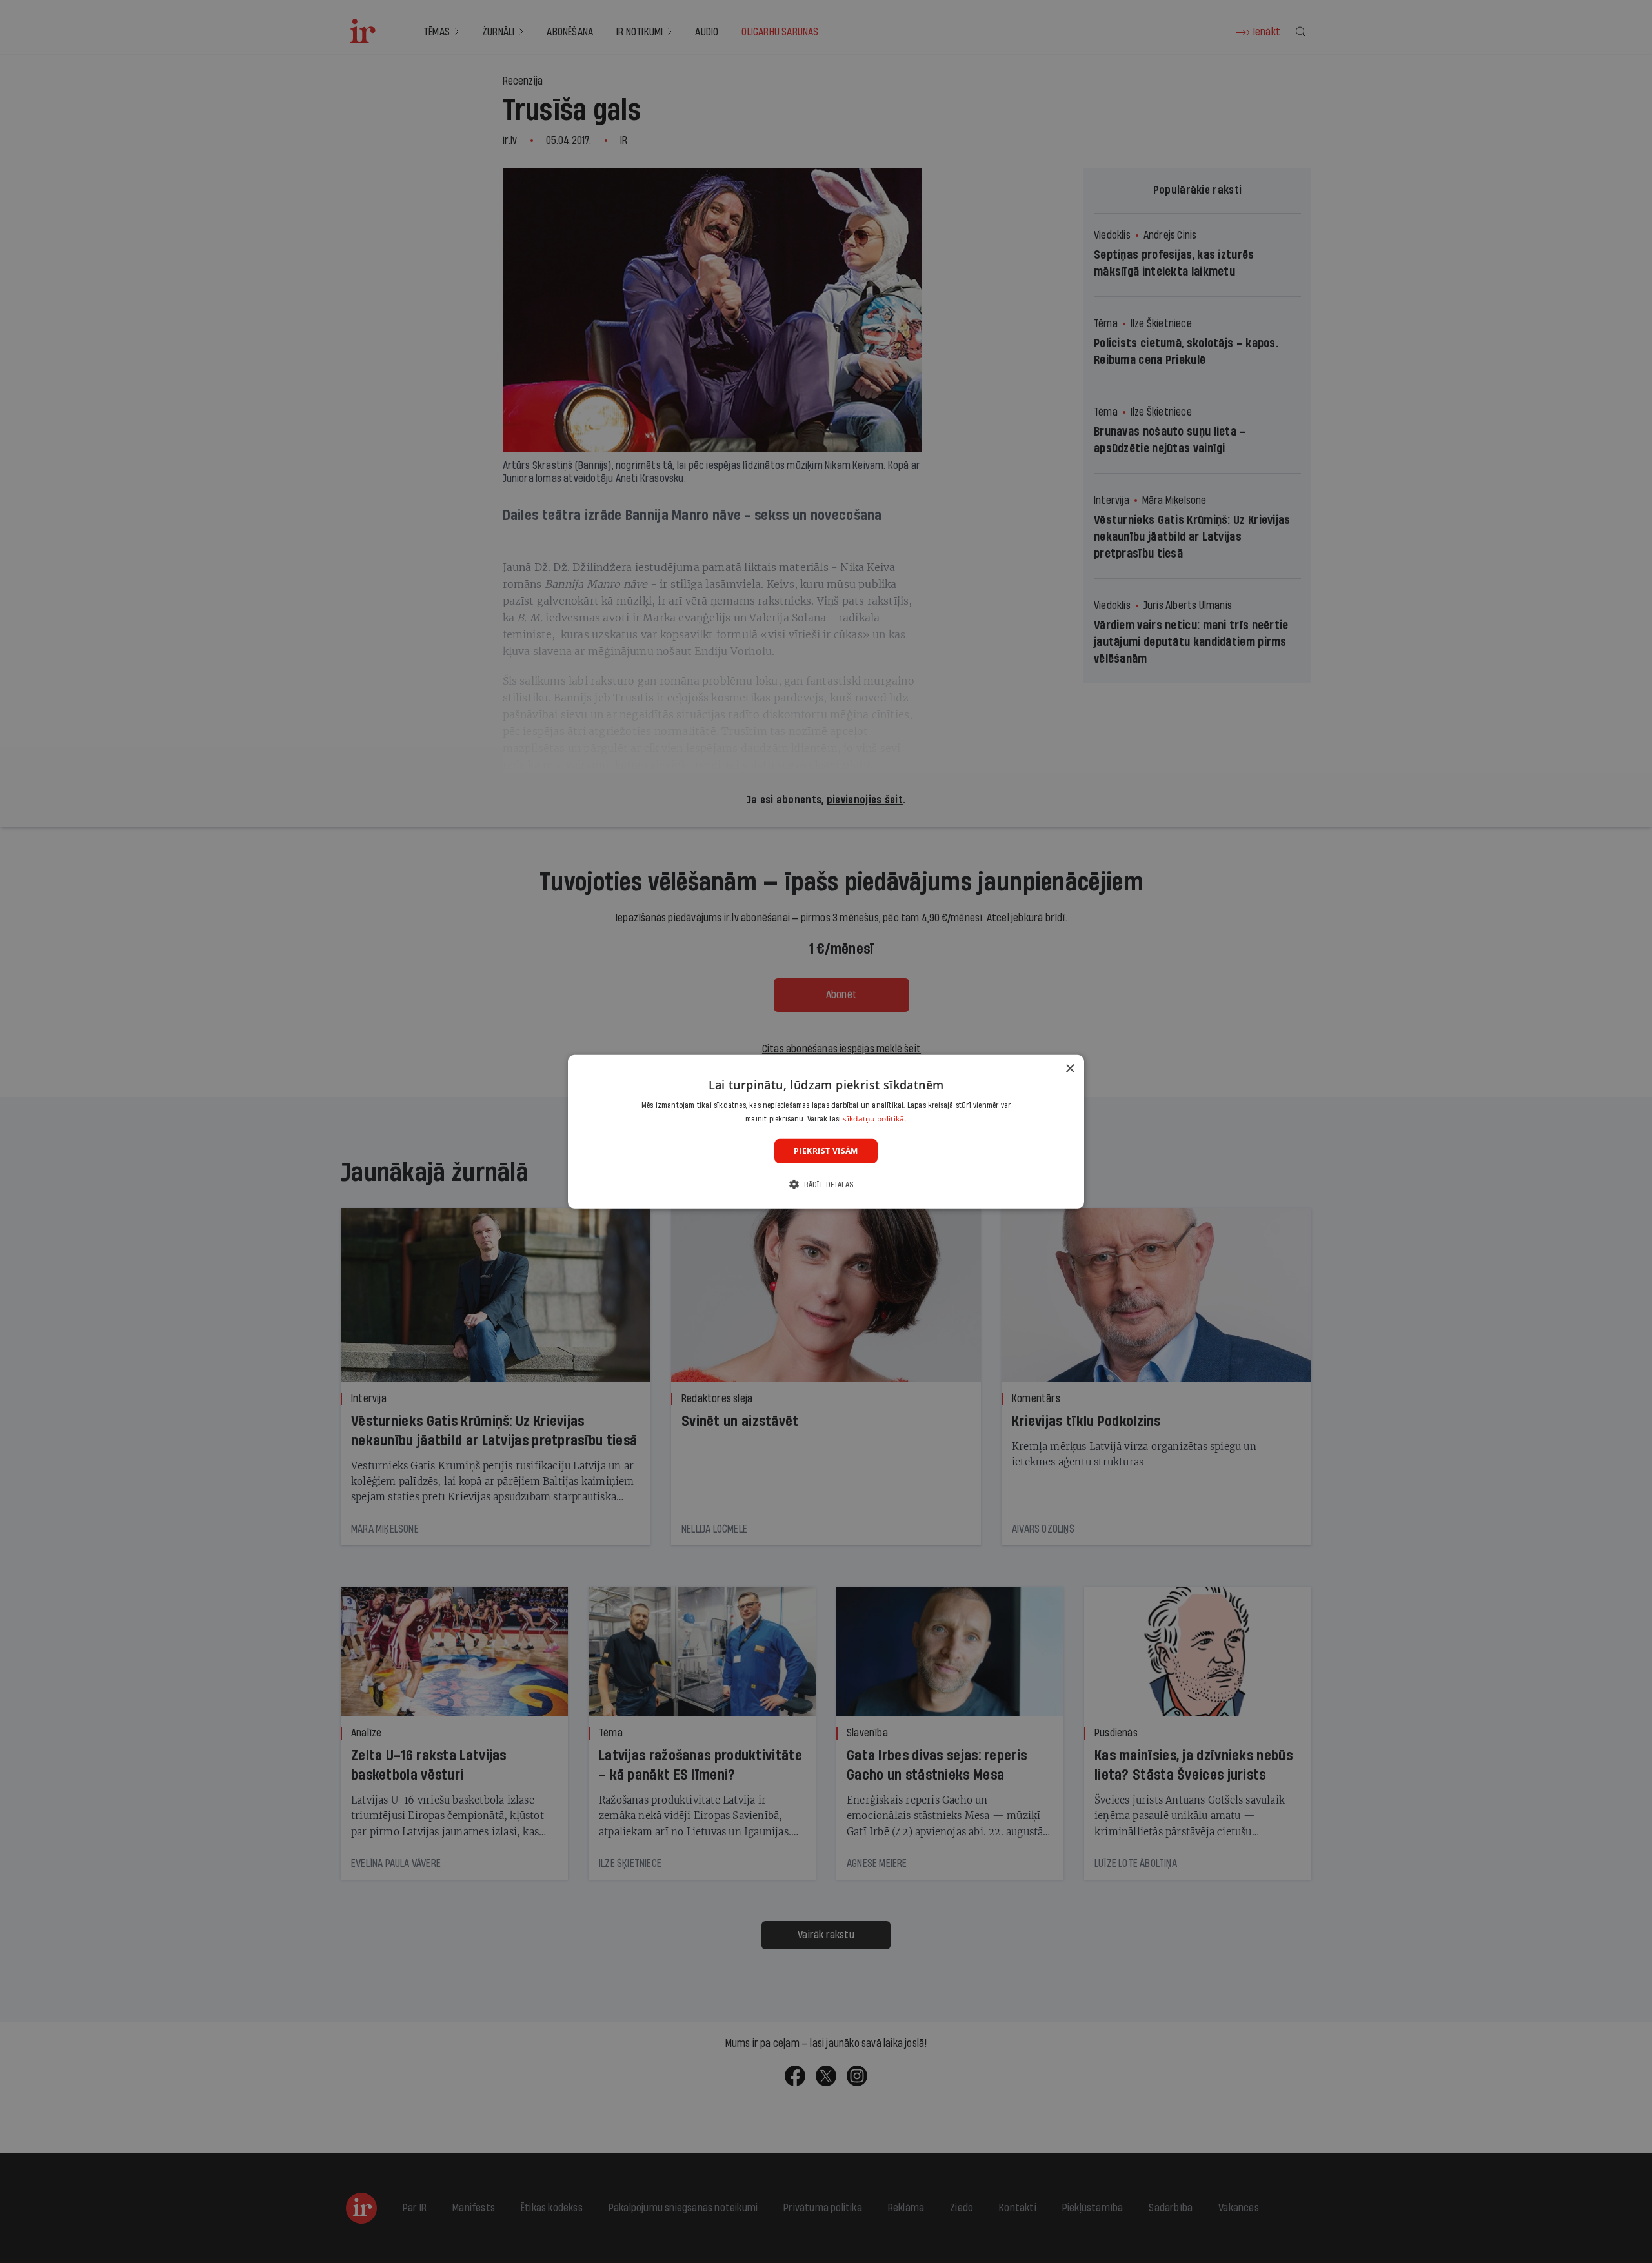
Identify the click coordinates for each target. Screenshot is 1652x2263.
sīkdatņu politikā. (874, 1119)
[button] (826, 1184)
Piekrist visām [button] (826, 1150)
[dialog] (826, 1131)
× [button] (1070, 1068)
